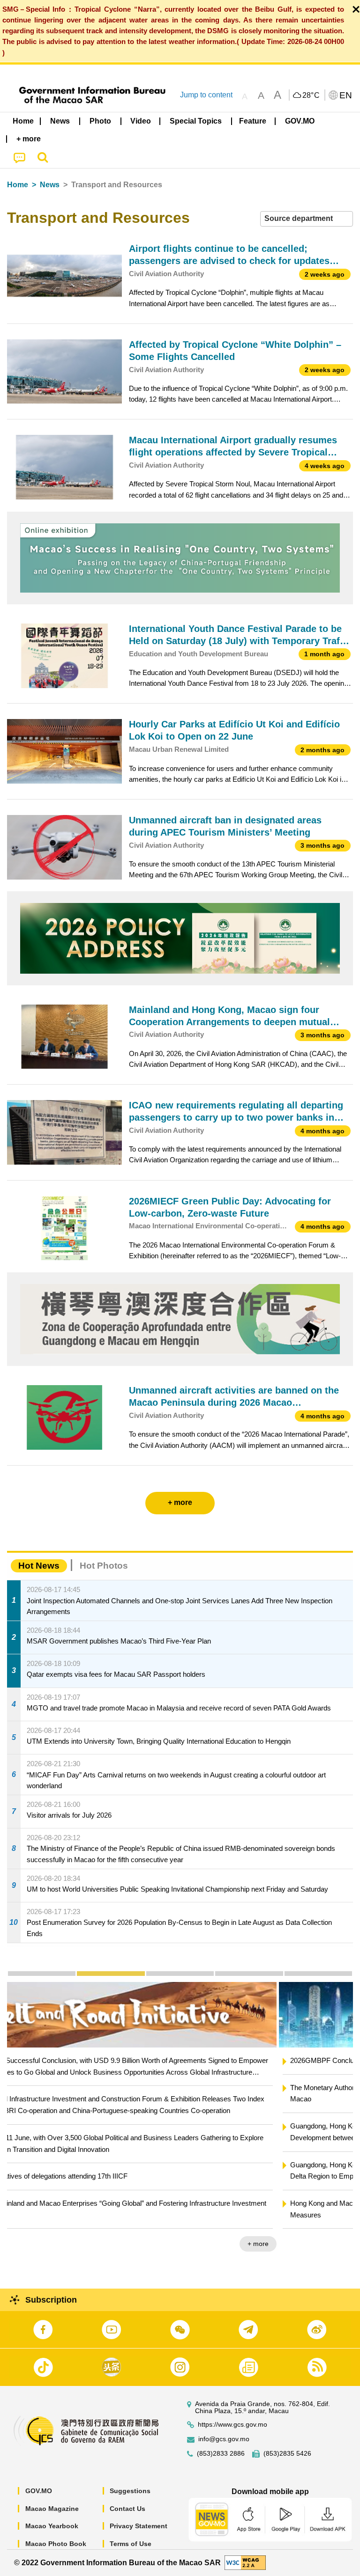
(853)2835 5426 (287, 2454)
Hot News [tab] (39, 1566)
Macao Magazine (52, 2509)
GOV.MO (39, 2491)
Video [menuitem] (141, 121)
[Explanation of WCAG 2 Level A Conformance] (245, 2562)
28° (311, 95)
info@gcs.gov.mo (224, 2439)
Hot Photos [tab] (104, 1566)
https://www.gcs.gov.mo (232, 2425)
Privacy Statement (139, 2526)
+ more (334, 2244)
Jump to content (206, 95)
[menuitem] (60, 121)
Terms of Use (131, 2544)
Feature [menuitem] (253, 121)
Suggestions (130, 2491)
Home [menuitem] (23, 121)
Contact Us (127, 2509)
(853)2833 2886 (221, 2454)
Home (18, 185)
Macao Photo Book (56, 2544)
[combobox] (307, 219)
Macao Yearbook (52, 2526)
